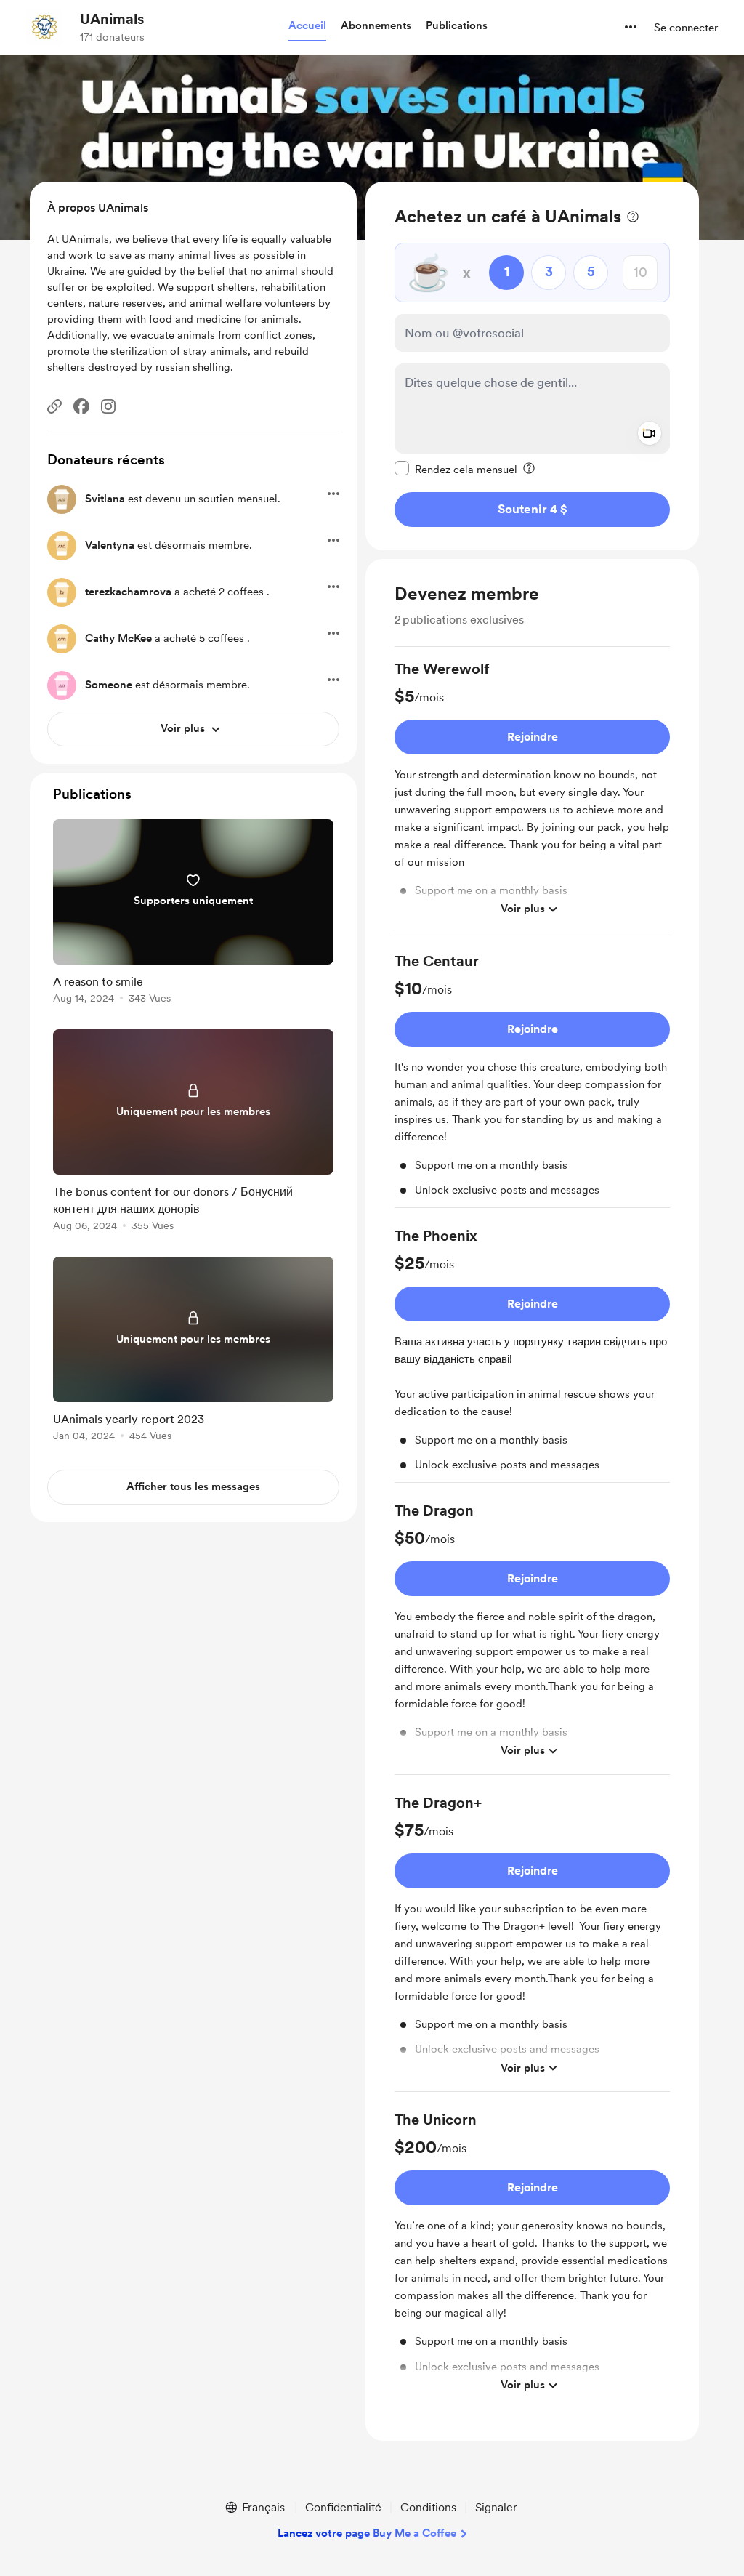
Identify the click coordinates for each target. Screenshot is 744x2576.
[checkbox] (456, 469)
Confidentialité (343, 2507)
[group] (532, 796)
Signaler (496, 2507)
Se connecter (686, 28)
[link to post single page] (193, 914)
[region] (532, 366)
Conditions (428, 2507)
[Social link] (54, 406)
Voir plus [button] (523, 909)
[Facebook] (81, 406)
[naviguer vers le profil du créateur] (44, 27)
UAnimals (112, 19)
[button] (307, 26)
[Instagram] (108, 406)
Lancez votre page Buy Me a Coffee (367, 2533)
